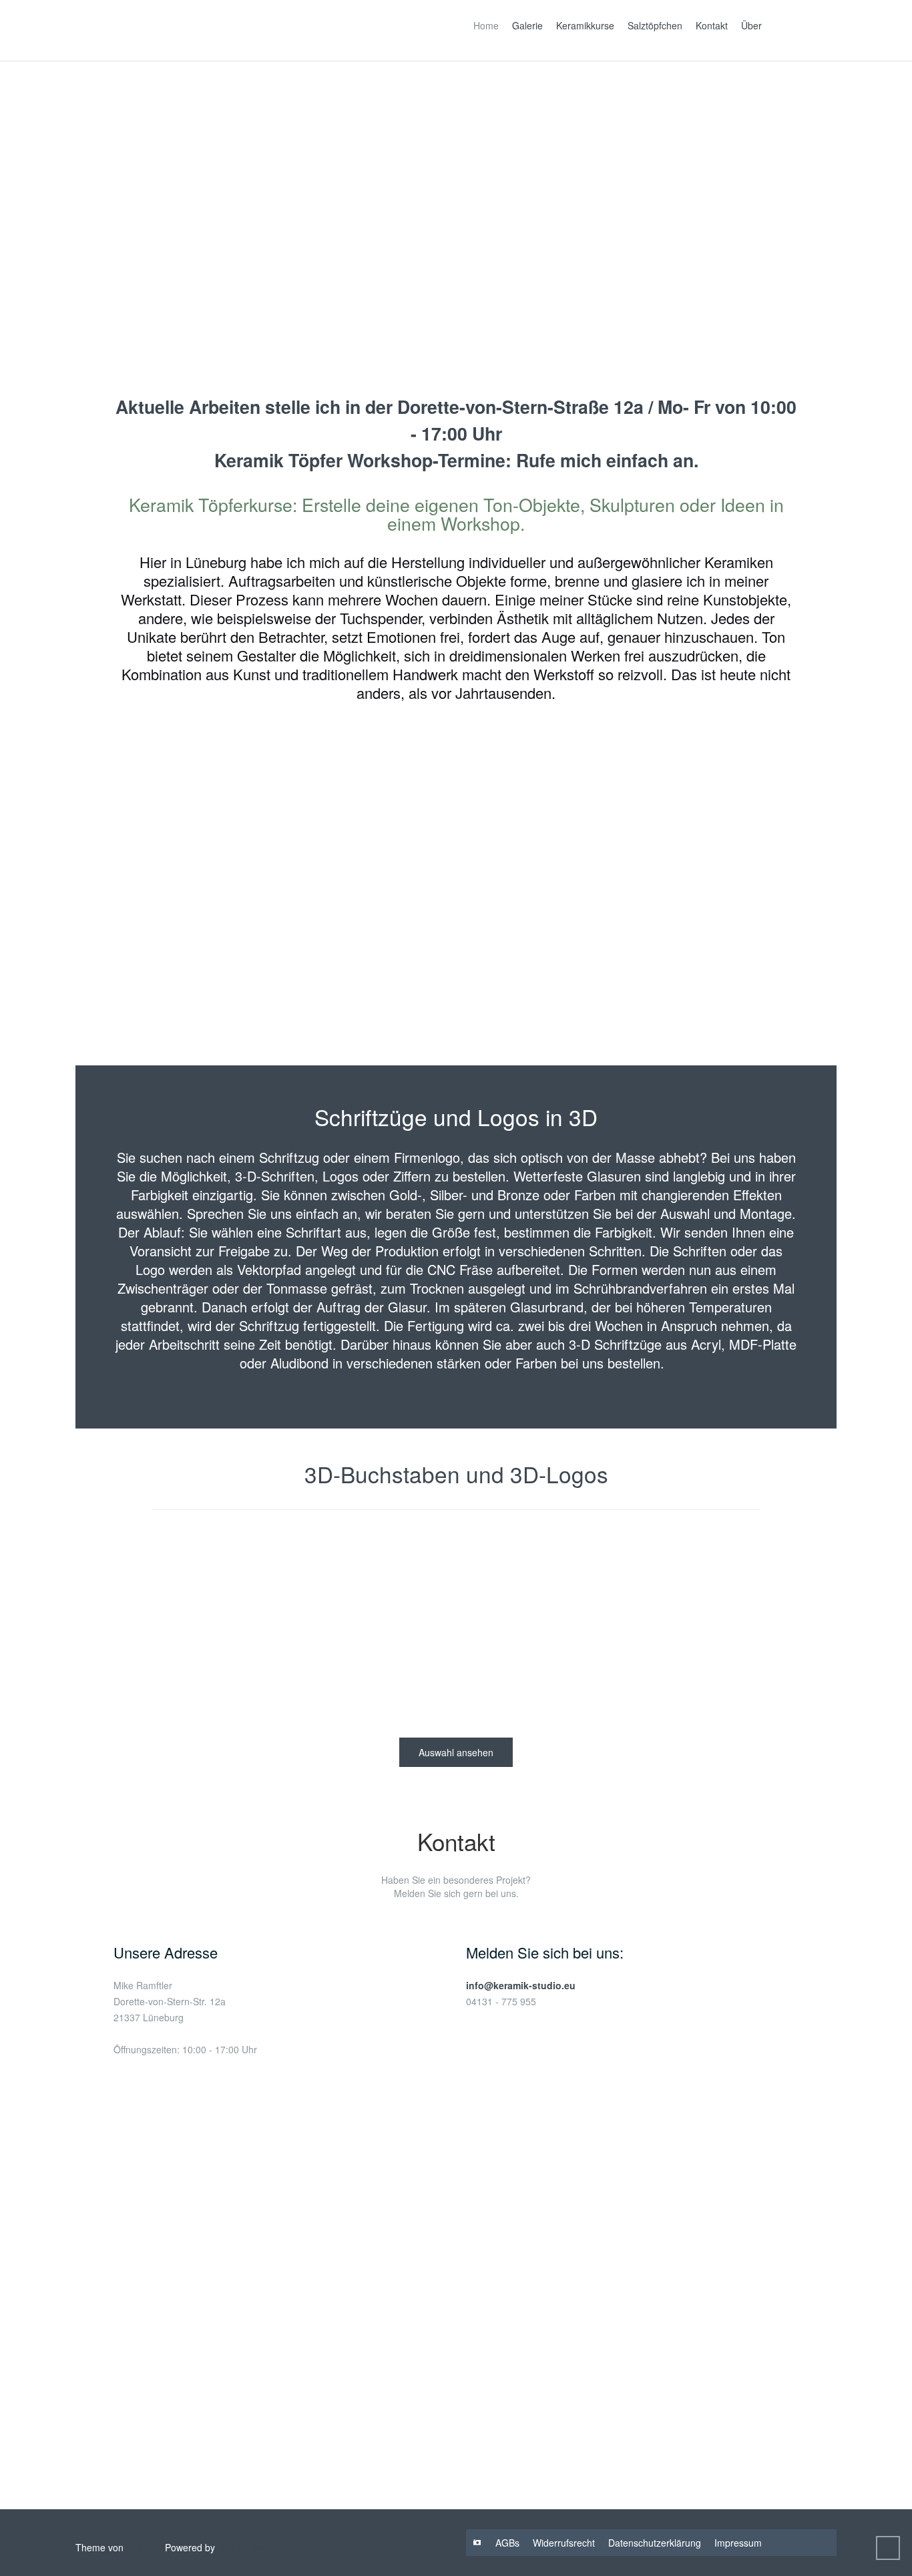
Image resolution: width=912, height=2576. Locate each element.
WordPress (242, 2547)
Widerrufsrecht (564, 2543)
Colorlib (144, 2547)
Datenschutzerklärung (655, 2543)
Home (486, 25)
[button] (55, 194)
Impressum (738, 2543)
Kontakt (712, 25)
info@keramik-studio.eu (521, 1985)
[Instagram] (477, 2543)
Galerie (527, 25)
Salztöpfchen (655, 25)
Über (751, 25)
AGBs (507, 2543)
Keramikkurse (585, 25)
